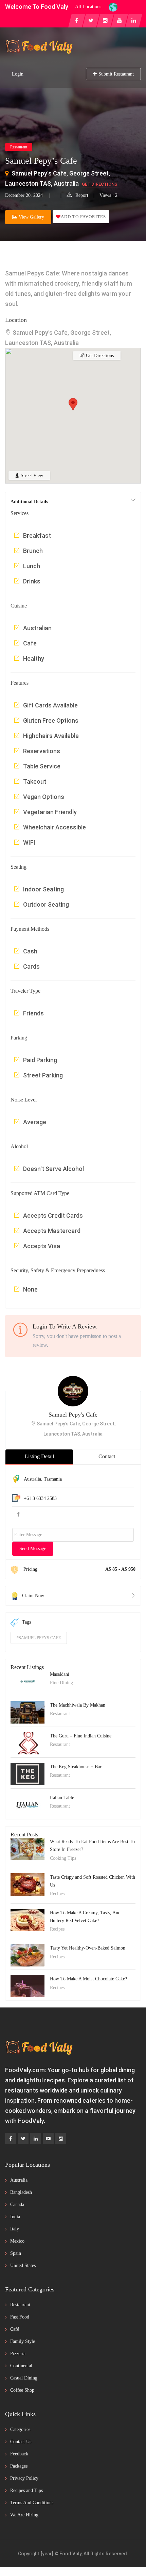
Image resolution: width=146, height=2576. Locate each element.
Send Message (33, 1549)
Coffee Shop (22, 2390)
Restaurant (19, 147)
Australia (32, 1479)
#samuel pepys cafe (39, 1638)
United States (23, 2265)
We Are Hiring (24, 2515)
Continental (21, 2366)
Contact (107, 1456)
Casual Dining (24, 2378)
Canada (17, 2204)
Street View (31, 476)
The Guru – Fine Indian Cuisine (81, 1736)
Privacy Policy (24, 2478)
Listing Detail (39, 1456)
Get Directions (100, 184)
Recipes (57, 1894)
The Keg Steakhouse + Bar (76, 1767)
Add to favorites (83, 217)
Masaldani (60, 1674)
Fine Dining (61, 1683)
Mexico (17, 2241)
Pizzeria (18, 2354)
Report (82, 195)
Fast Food (20, 2317)
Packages (19, 2466)
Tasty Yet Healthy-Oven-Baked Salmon (88, 1948)
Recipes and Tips (26, 2490)
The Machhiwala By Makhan (78, 1705)
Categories (20, 2429)
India (15, 2217)
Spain (16, 2253)
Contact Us (21, 2442)
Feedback (19, 2454)
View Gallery (31, 217)
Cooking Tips (63, 1858)
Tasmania (53, 1479)
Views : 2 (108, 195)
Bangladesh (21, 2192)
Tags (26, 1622)
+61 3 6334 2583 (40, 1498)
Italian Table (62, 1798)
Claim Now (33, 1596)
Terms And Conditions (32, 2503)
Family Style (23, 2341)
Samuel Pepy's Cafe (73, 1415)
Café (15, 2329)
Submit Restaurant (116, 74)
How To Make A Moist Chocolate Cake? (88, 1979)
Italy (15, 2229)
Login (18, 74)
